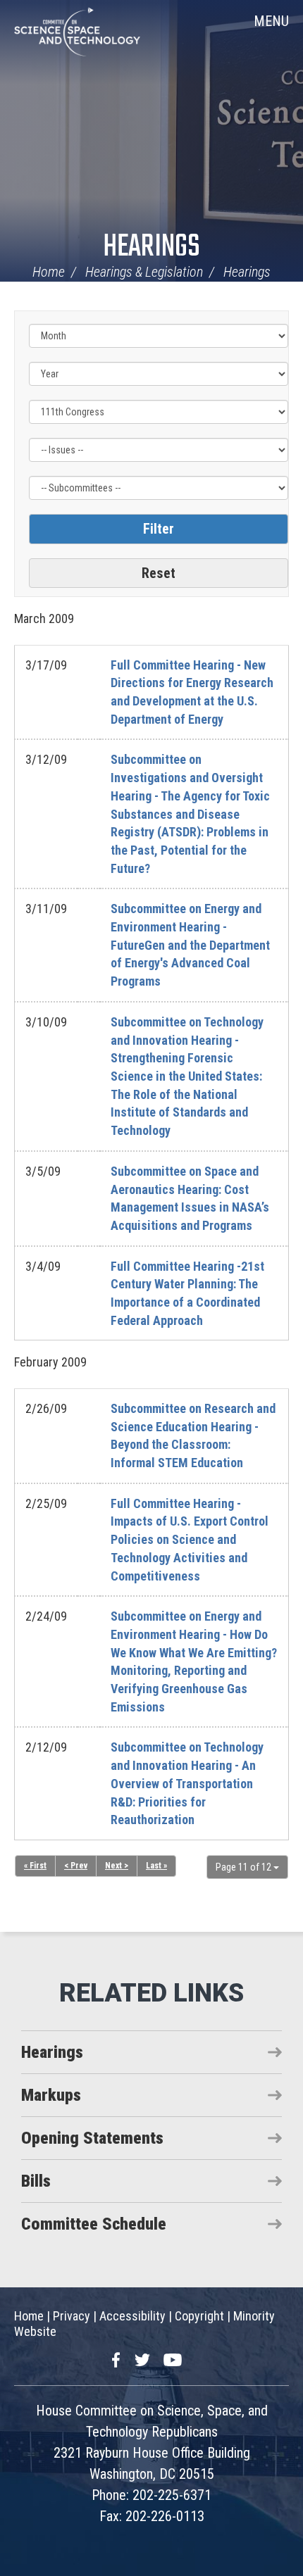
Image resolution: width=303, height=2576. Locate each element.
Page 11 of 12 (245, 1867)
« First (35, 1866)
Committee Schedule (94, 2224)
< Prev (76, 1866)
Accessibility (132, 2316)
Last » (156, 1866)
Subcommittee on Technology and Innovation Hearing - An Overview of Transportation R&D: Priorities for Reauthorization (187, 1783)
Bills (36, 2181)
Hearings (151, 247)
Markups (51, 2095)
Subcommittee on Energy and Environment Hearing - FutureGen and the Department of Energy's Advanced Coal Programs (190, 945)
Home (49, 272)
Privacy (72, 2316)
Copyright (199, 2316)
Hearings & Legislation (144, 272)
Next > (117, 1866)
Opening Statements (92, 2138)
